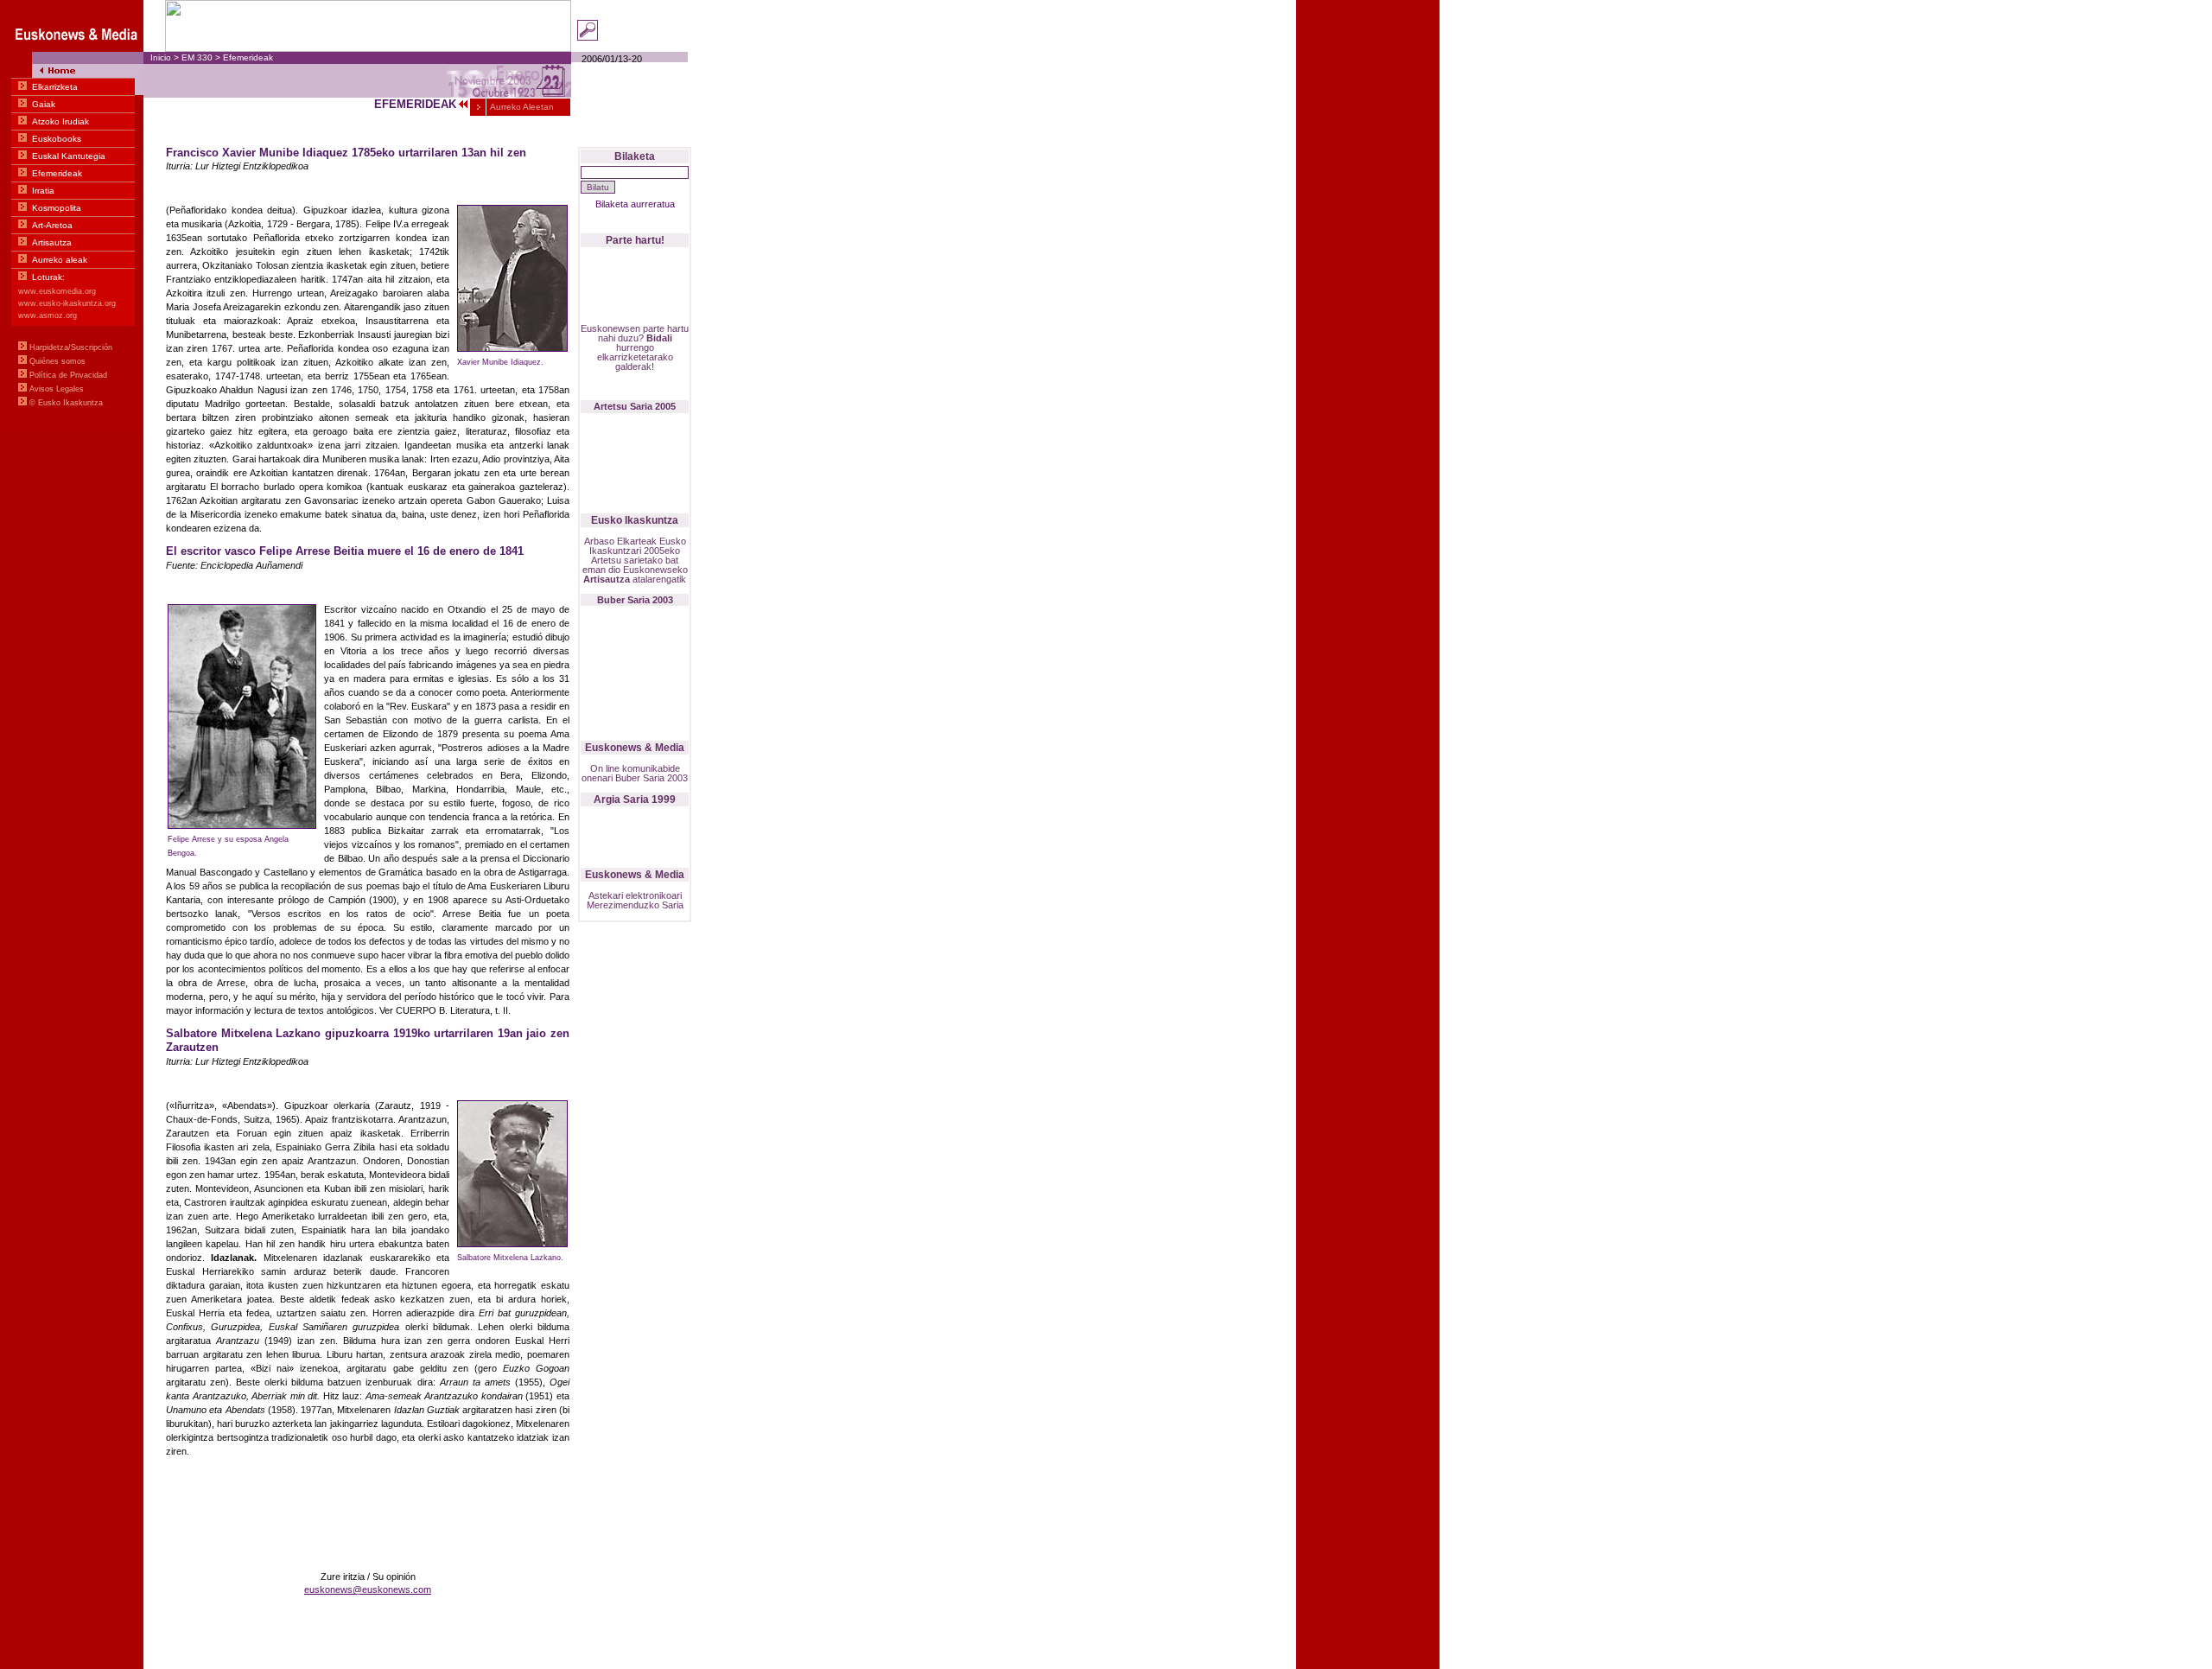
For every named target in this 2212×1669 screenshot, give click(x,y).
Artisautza (607, 579)
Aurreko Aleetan (521, 107)
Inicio (161, 57)
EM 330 (197, 57)
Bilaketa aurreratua (635, 204)
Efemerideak (248, 57)
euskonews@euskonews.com (368, 1589)
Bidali (659, 338)
